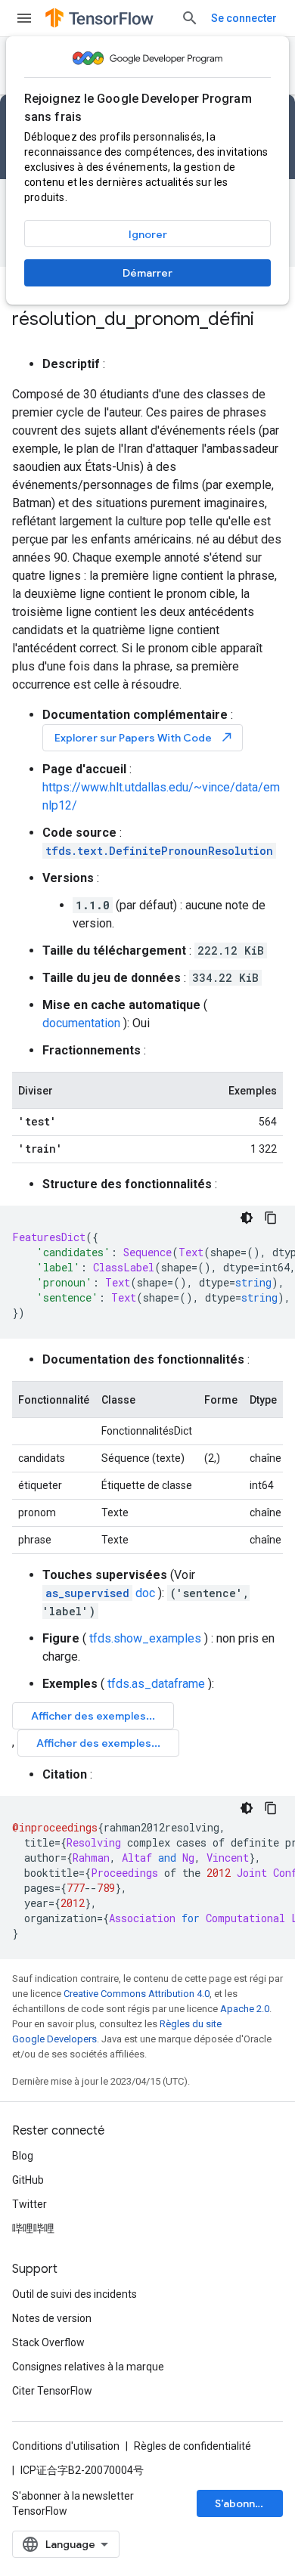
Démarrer (147, 273)
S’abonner (241, 2503)
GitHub (28, 2180)
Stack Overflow (48, 2342)
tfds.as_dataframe (156, 1684)
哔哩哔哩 (33, 2228)
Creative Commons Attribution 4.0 (137, 1994)
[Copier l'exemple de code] (271, 1218)
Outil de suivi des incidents (75, 2294)
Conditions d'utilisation (66, 2446)
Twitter (29, 2204)
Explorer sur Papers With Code (144, 737)
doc (100, 1593)
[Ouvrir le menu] (24, 18)
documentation (81, 1023)
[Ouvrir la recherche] (190, 18)
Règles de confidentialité (193, 2446)
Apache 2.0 (245, 2009)
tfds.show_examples (145, 1638)
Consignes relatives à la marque (88, 2367)
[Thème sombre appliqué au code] (247, 1218)
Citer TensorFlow (52, 2391)
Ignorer (148, 234)
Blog (23, 2156)
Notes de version (52, 2318)
